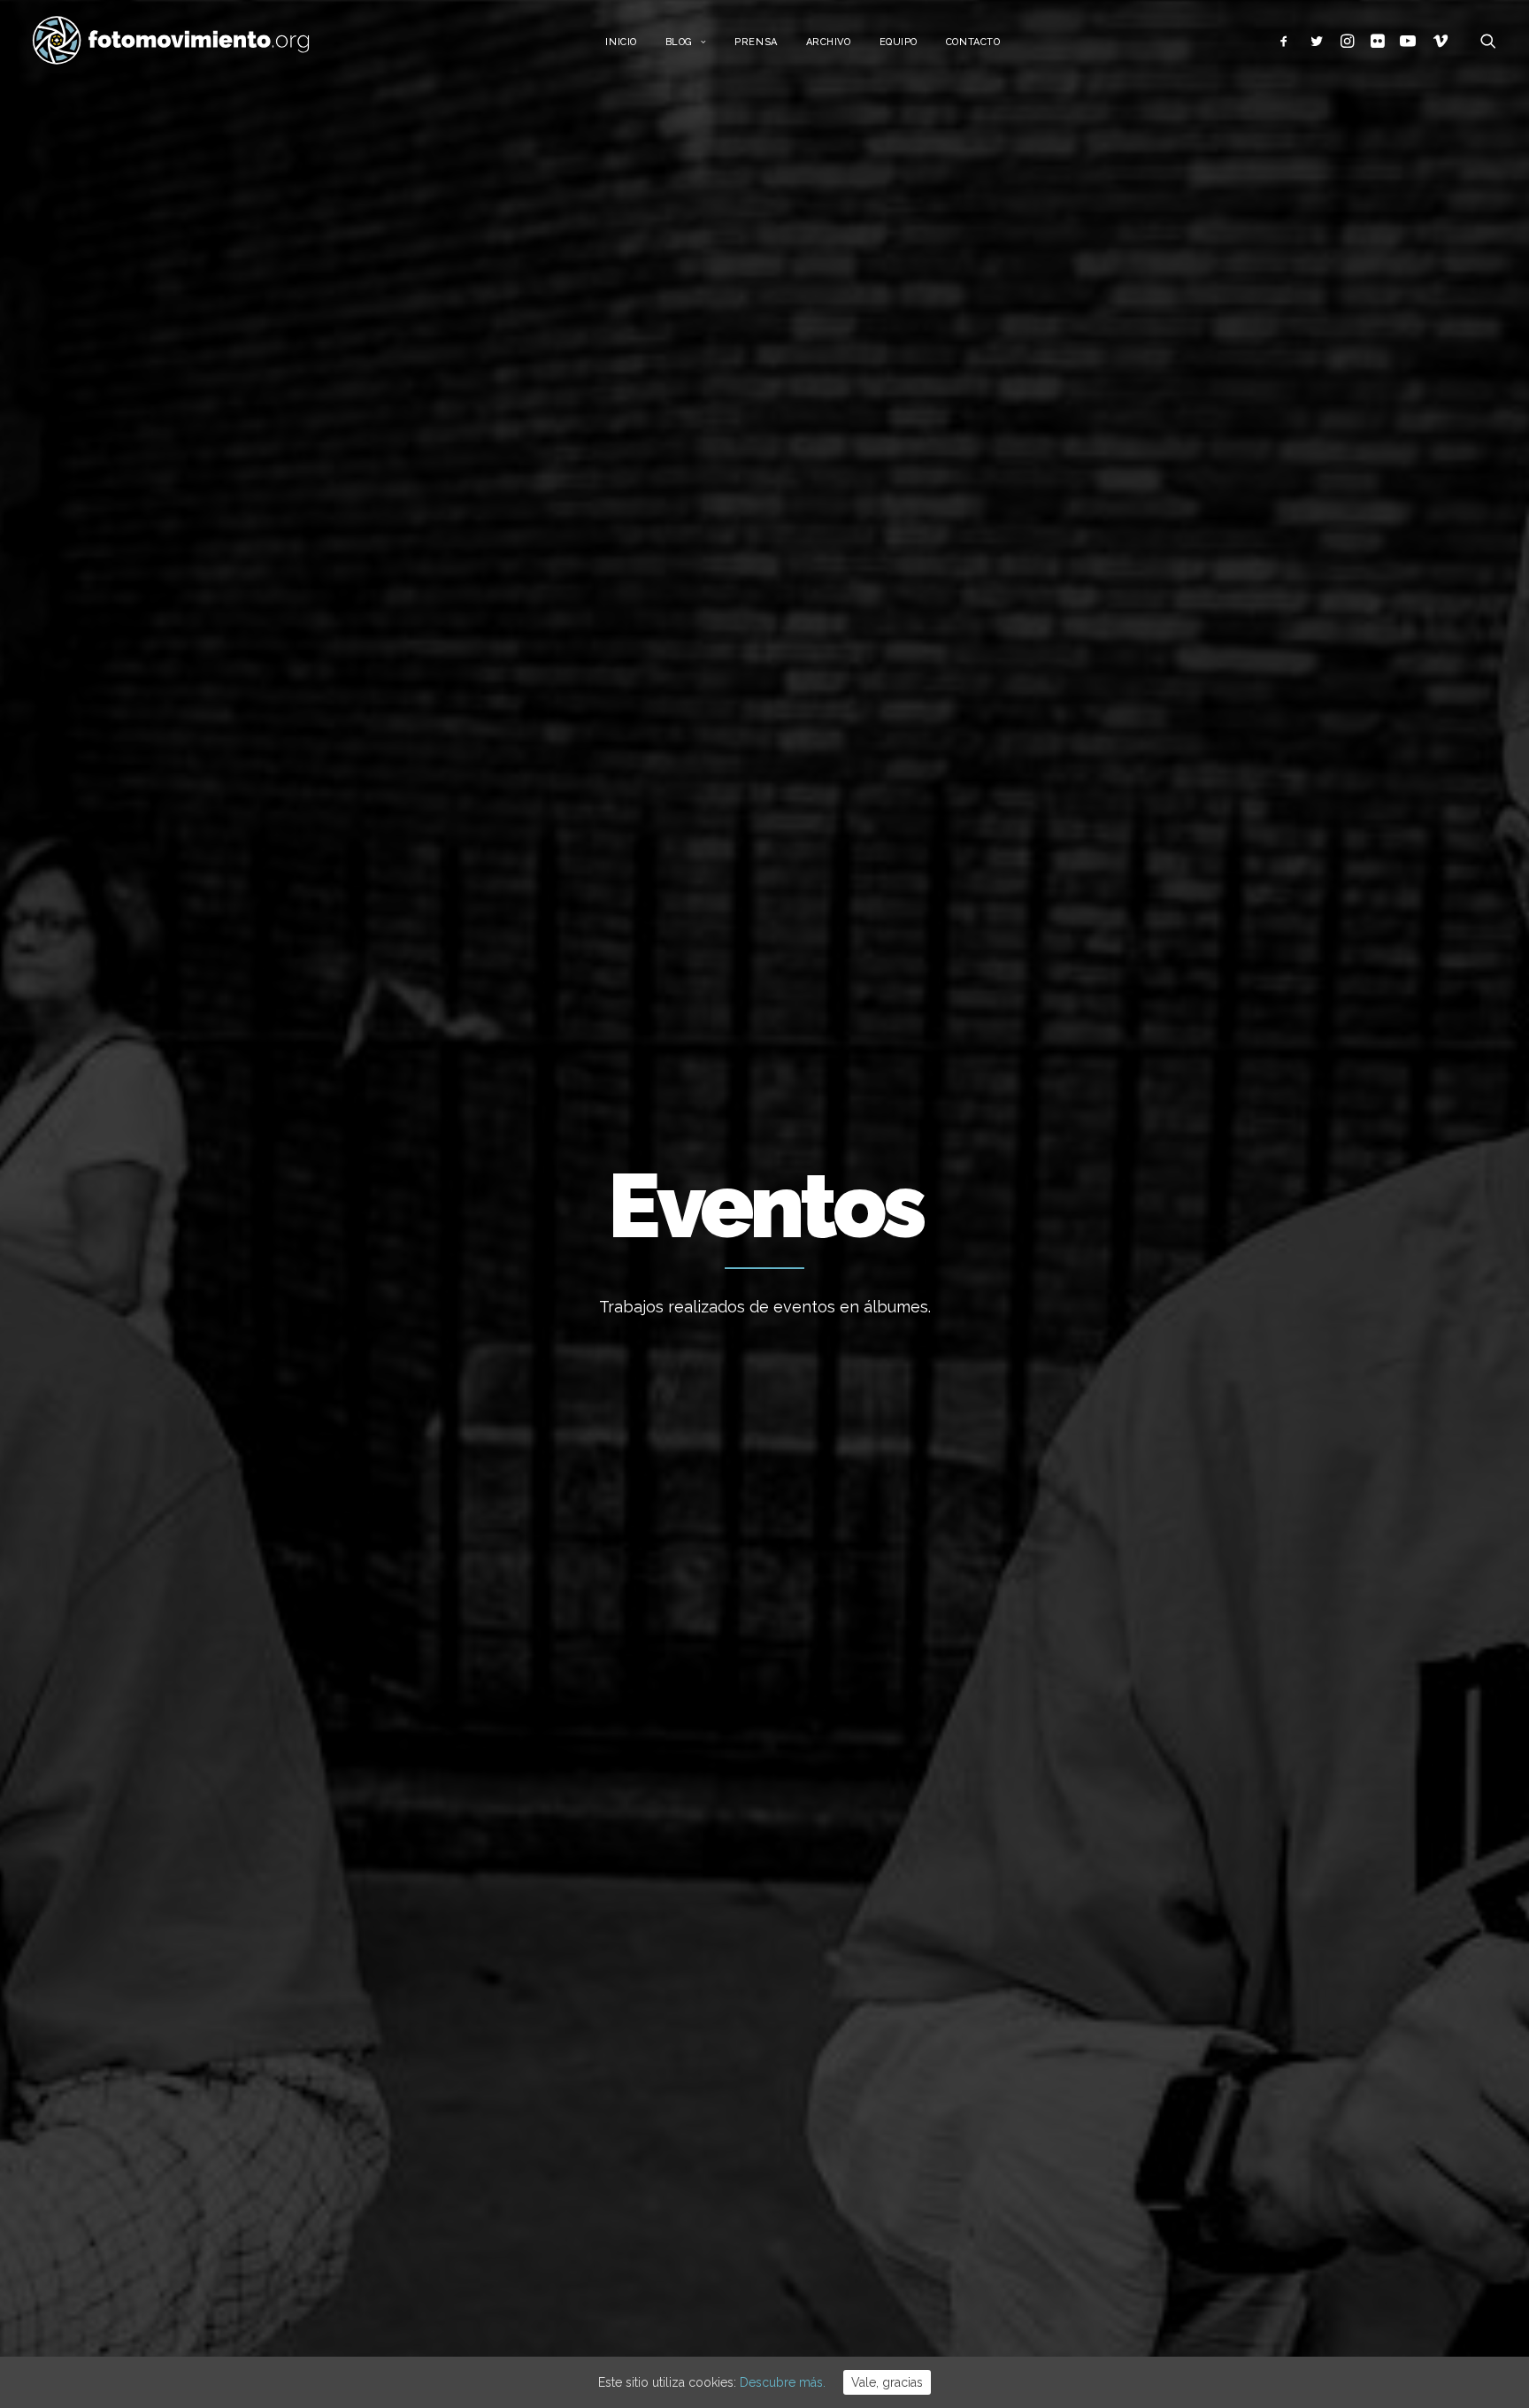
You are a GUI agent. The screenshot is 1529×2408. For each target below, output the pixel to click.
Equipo (899, 42)
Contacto (973, 42)
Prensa (756, 42)
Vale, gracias (887, 2382)
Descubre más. (783, 2382)
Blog (679, 42)
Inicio (621, 42)
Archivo (829, 42)
